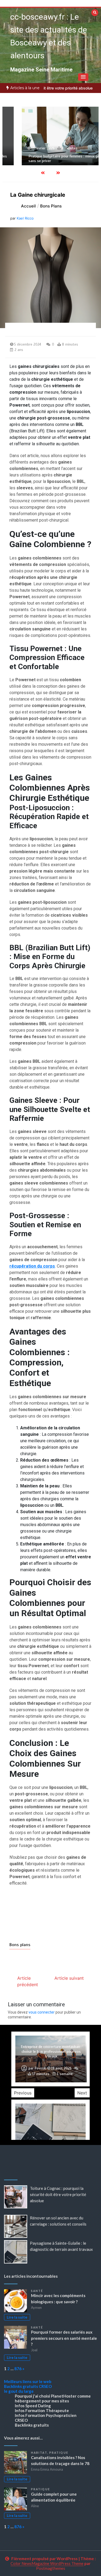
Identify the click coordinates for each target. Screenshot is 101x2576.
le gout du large (19, 2391)
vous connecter (42, 2012)
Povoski (41, 2068)
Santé (37, 2291)
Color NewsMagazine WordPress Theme (47, 2563)
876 (18, 2369)
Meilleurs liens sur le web (28, 2381)
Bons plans (20, 1945)
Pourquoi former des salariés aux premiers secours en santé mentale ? (64, 2338)
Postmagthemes (51, 2568)
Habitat (39, 2453)
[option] (50, 136)
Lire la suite (17, 2317)
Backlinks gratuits (21, 2386)
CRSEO (45, 2386)
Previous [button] (23, 2093)
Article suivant (69, 1978)
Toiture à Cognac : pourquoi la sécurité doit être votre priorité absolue (58, 2194)
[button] (83, 77)
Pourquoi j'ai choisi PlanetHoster (46, 2396)
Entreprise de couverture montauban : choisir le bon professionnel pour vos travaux (51, 2052)
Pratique (59, 2453)
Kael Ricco (25, 218)
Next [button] (82, 2093)
